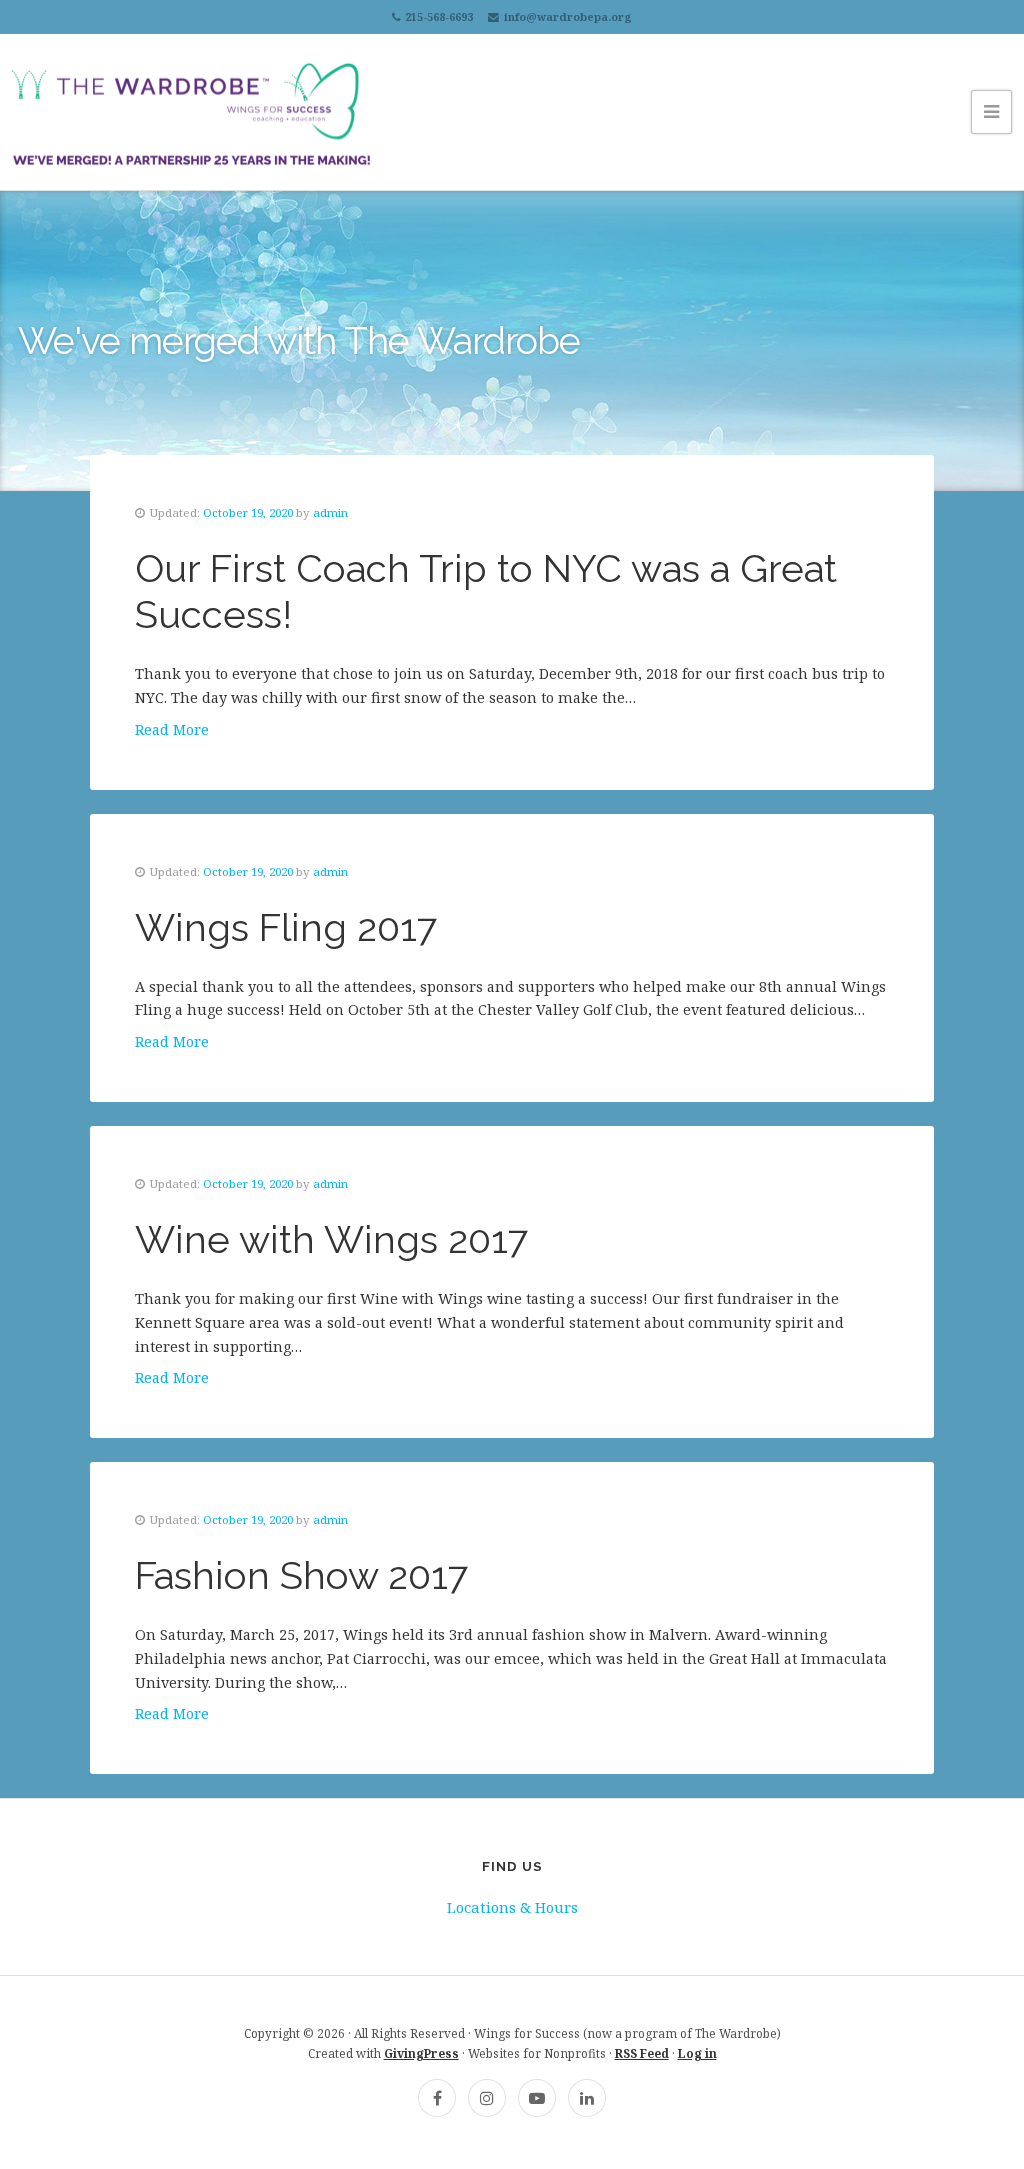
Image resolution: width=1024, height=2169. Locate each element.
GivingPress (421, 2053)
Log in (697, 2053)
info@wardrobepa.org (568, 16)
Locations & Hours (512, 1907)
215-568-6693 (439, 16)
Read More (172, 729)
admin (330, 512)
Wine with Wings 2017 (332, 1239)
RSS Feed (642, 2053)
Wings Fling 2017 (286, 927)
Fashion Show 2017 (302, 1575)
